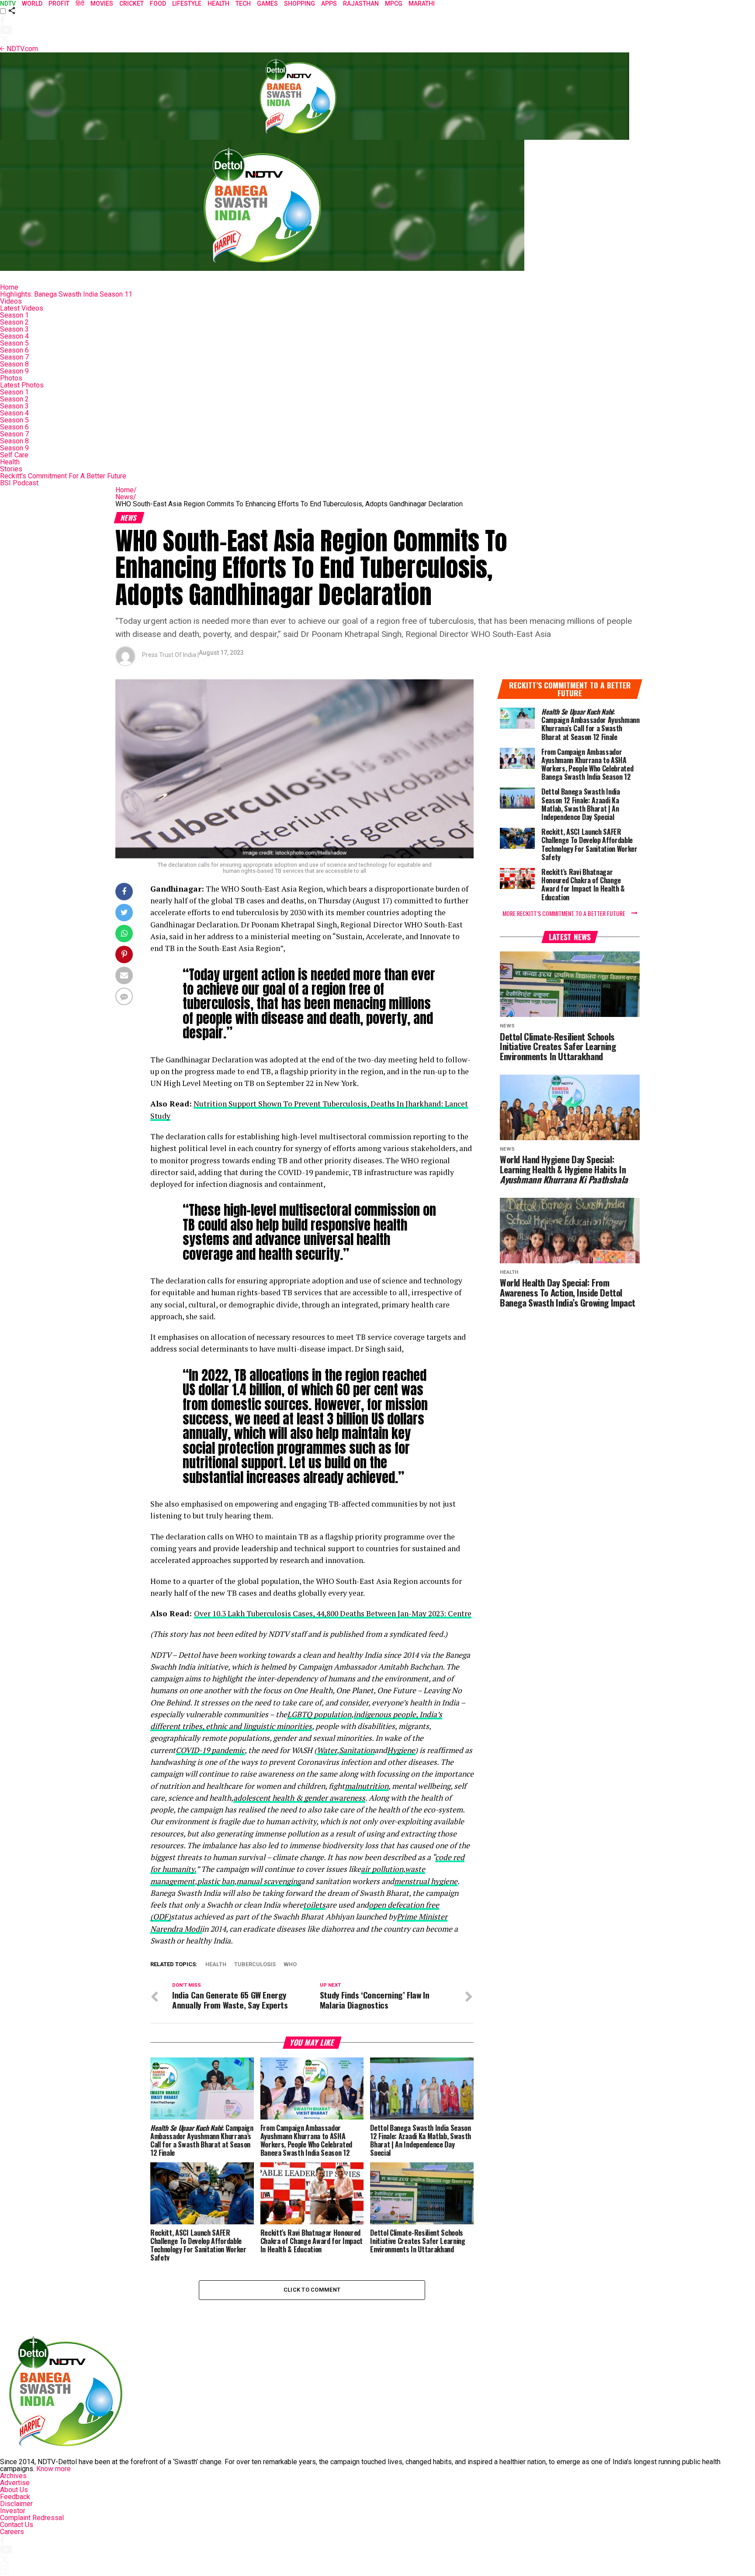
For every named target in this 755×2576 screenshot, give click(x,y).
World (32, 3)
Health (10, 462)
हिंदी (80, 3)
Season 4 (14, 336)
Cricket (132, 3)
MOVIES (102, 3)
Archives (13, 2476)
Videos (11, 301)
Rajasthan (361, 3)
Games (267, 3)
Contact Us (17, 2525)
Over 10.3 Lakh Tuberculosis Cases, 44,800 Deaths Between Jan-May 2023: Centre (333, 1613)
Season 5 (14, 343)
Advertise (15, 2483)
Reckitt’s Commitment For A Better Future (63, 476)
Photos (11, 378)
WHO (290, 1965)
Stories (11, 469)
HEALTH (218, 3)
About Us (14, 2490)
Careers (12, 2532)
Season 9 (14, 371)
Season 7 (14, 357)
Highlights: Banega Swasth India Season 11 (66, 294)
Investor (13, 2511)
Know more (54, 2469)
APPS (329, 3)
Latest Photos (22, 385)
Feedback (15, 2497)
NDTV (8, 3)
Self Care (14, 455)
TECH (243, 3)
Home (9, 287)
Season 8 (14, 364)
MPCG (394, 3)
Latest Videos (22, 308)
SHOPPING (300, 3)
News (126, 497)
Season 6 (14, 350)
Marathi (422, 3)
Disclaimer (16, 2504)
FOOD (158, 3)
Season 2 (14, 322)
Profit (59, 3)
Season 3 (14, 329)
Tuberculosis (255, 1965)
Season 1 (14, 315)
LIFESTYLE (187, 3)
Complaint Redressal (32, 2518)
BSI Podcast (19, 483)
